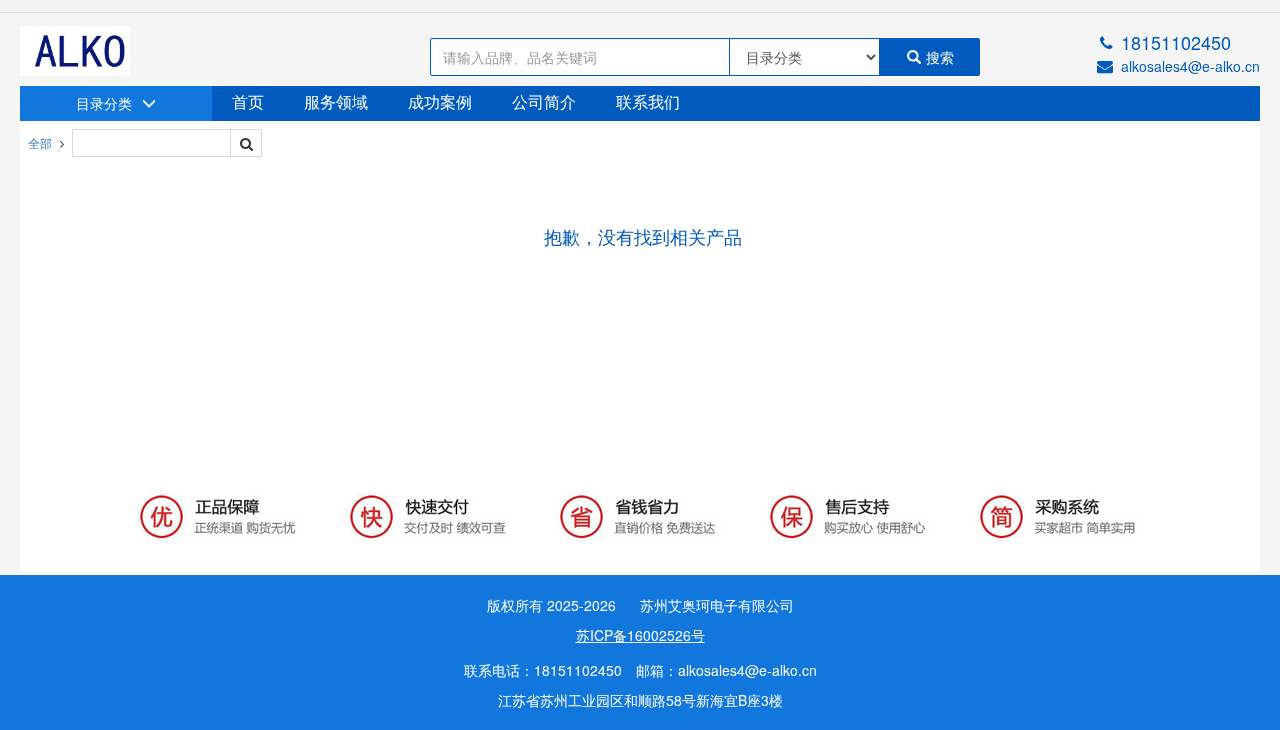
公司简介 (544, 102)
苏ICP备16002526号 (640, 635)
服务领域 (336, 102)
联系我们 (648, 102)
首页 (248, 102)
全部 (40, 142)
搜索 (940, 57)
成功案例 (440, 102)
